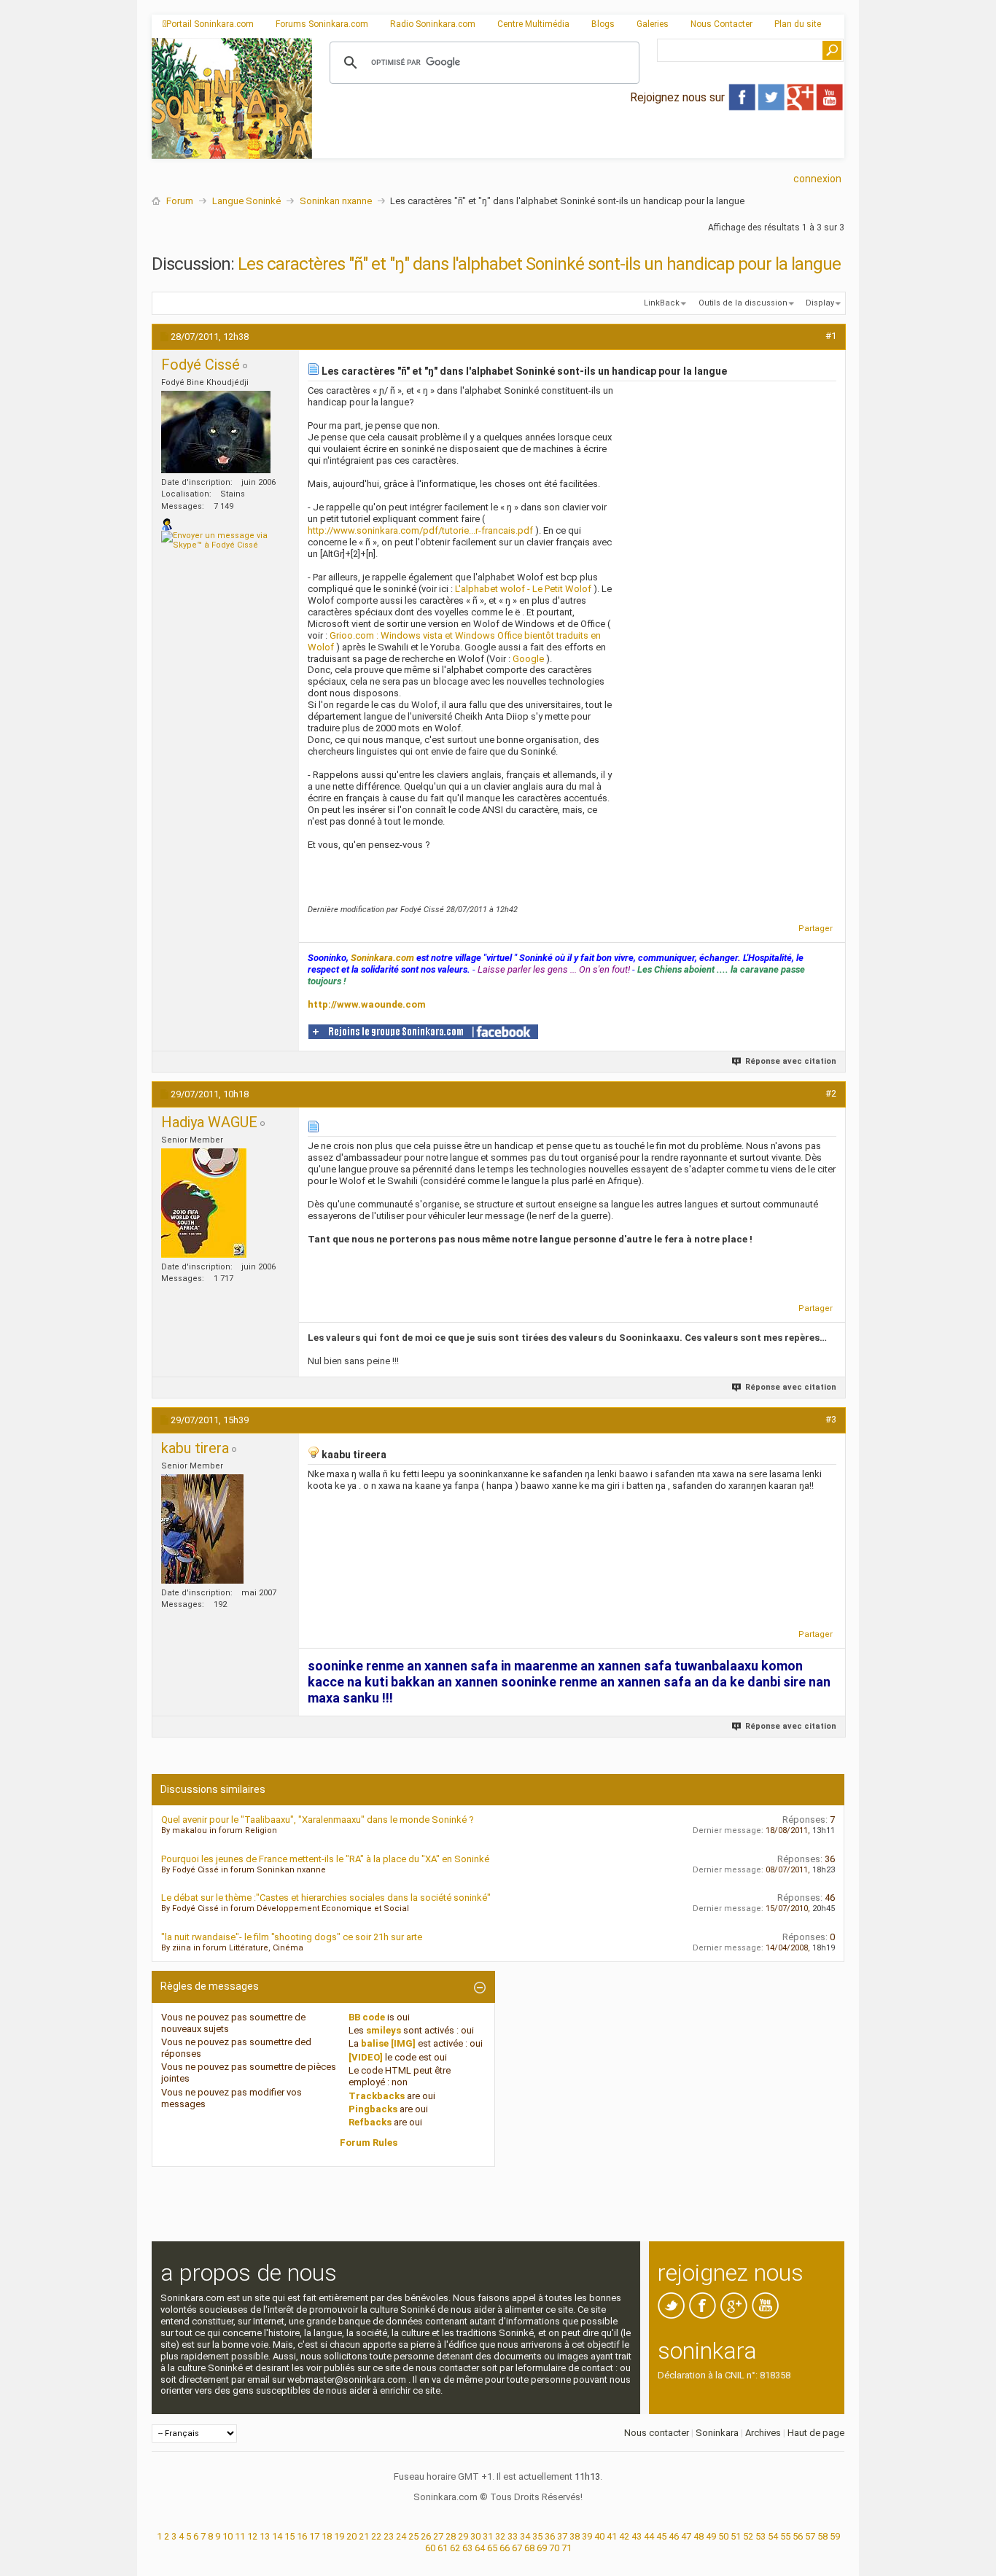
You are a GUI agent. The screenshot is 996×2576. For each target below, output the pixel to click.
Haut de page (816, 2433)
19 (339, 2536)
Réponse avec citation (791, 1061)
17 (314, 2536)
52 (748, 2536)
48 (699, 2536)
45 (661, 2536)
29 (463, 2536)
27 (438, 2536)
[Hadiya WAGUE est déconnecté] (204, 1203)
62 (455, 2548)
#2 (831, 1093)
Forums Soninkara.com (322, 24)
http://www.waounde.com (367, 1004)
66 (505, 2548)
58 (822, 2536)
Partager (816, 929)
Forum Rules (369, 2143)
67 (517, 2548)
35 (537, 2536)
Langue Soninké (246, 201)
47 (686, 2536)
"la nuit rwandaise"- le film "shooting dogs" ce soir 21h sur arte (292, 1937)
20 (351, 2536)
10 (227, 2536)
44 (649, 2536)
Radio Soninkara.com (433, 24)
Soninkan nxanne (336, 201)
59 (835, 2536)
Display (820, 303)
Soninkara (717, 2433)
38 (575, 2536)
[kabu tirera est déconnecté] (202, 1529)
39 (587, 2536)
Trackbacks (377, 2096)
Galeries (653, 24)
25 (413, 2536)
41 (612, 2536)
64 (480, 2548)
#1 (831, 336)
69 (542, 2548)
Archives (763, 2433)
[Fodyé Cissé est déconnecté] (216, 432)
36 (550, 2536)
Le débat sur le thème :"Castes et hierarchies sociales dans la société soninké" (326, 1898)
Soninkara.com (382, 958)
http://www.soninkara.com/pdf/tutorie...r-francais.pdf (420, 530)
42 (624, 2536)
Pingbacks (373, 2109)
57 (810, 2536)
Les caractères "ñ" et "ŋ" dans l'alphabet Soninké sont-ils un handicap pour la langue (539, 264)
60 (430, 2548)
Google (528, 659)
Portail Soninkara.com (210, 24)
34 (525, 2536)
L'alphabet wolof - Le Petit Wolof (523, 589)
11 (240, 2536)
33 (513, 2536)
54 (773, 2536)
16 (302, 2536)
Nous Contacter (721, 24)
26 (426, 2536)
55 (785, 2536)
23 (389, 2536)
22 (376, 2536)
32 (500, 2536)
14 (277, 2536)
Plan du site (798, 24)
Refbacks (370, 2122)
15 (289, 2536)
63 (467, 2548)
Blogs (603, 24)
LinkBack (662, 303)
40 (599, 2536)
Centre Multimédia (533, 24)
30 (475, 2536)
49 (711, 2536)
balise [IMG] (388, 2043)
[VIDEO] (366, 2057)
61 (443, 2548)
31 (488, 2536)
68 (529, 2548)
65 (492, 2548)
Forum (180, 201)
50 (723, 2536)
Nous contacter (657, 2433)
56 (798, 2536)
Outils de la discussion (743, 303)
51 (736, 2536)
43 (637, 2536)
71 (567, 2548)
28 (451, 2536)
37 (562, 2536)
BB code (367, 2017)
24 (401, 2536)
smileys (384, 2030)
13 (265, 2536)
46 (674, 2536)
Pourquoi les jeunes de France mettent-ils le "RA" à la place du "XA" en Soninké (325, 1859)
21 (364, 2536)
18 (327, 2536)
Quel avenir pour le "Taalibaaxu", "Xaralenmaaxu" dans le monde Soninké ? (318, 1820)
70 (554, 2548)
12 (252, 2536)
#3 (831, 1419)
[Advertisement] (578, 147)
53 (760, 2536)
